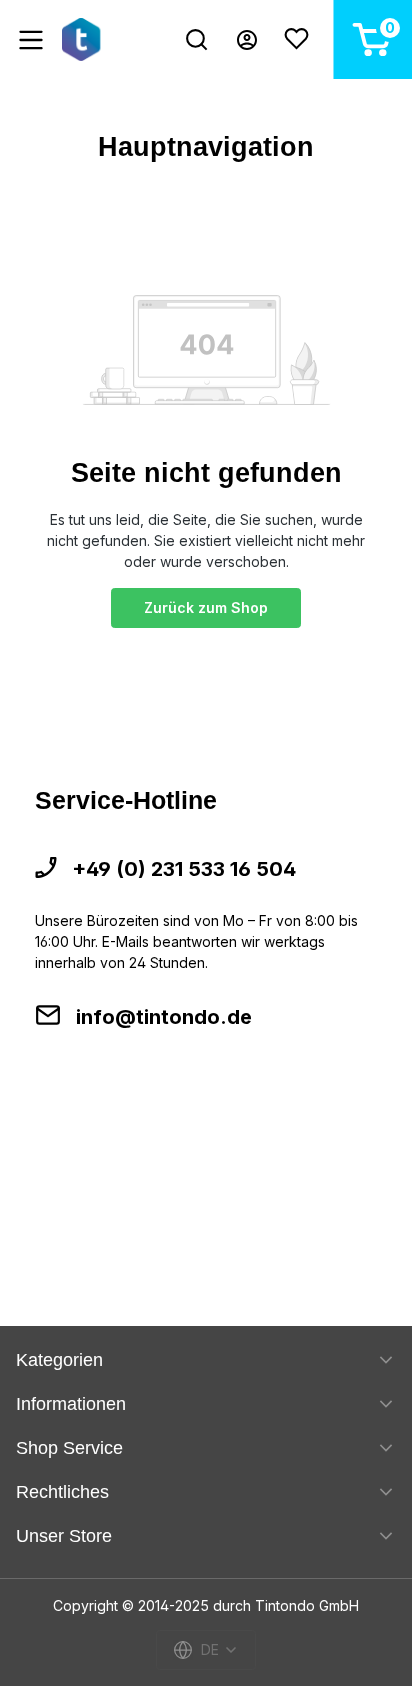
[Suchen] (196, 39)
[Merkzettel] (296, 39)
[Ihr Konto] (247, 40)
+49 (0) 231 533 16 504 (184, 869)
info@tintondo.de (164, 1017)
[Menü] (31, 40)
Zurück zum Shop (206, 607)
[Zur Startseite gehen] (84, 39)
